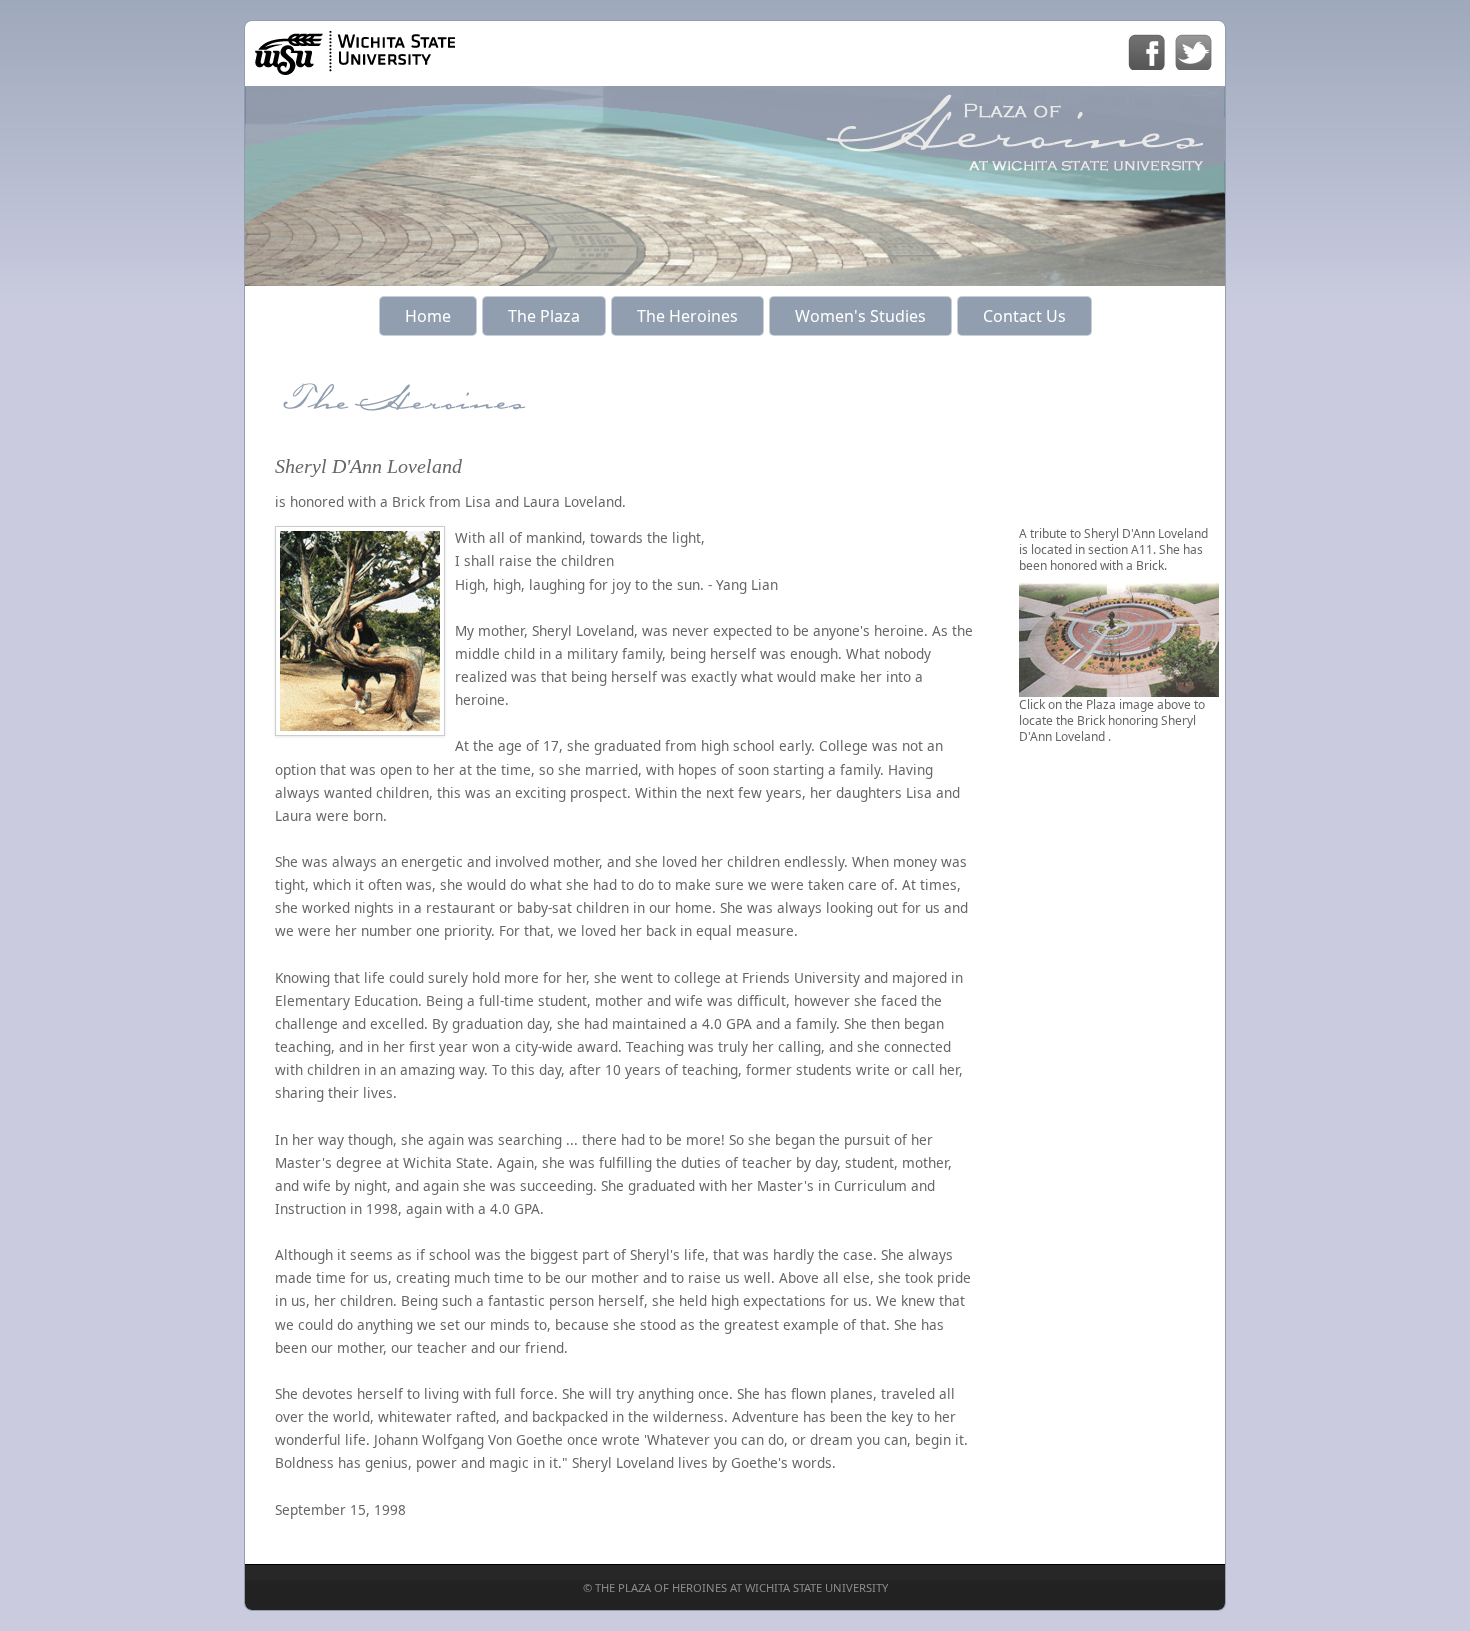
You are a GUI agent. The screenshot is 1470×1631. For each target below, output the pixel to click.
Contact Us (1024, 316)
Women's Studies (860, 316)
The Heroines (687, 316)
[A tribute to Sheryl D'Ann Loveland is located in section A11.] (1119, 688)
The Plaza (544, 316)
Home (428, 316)
